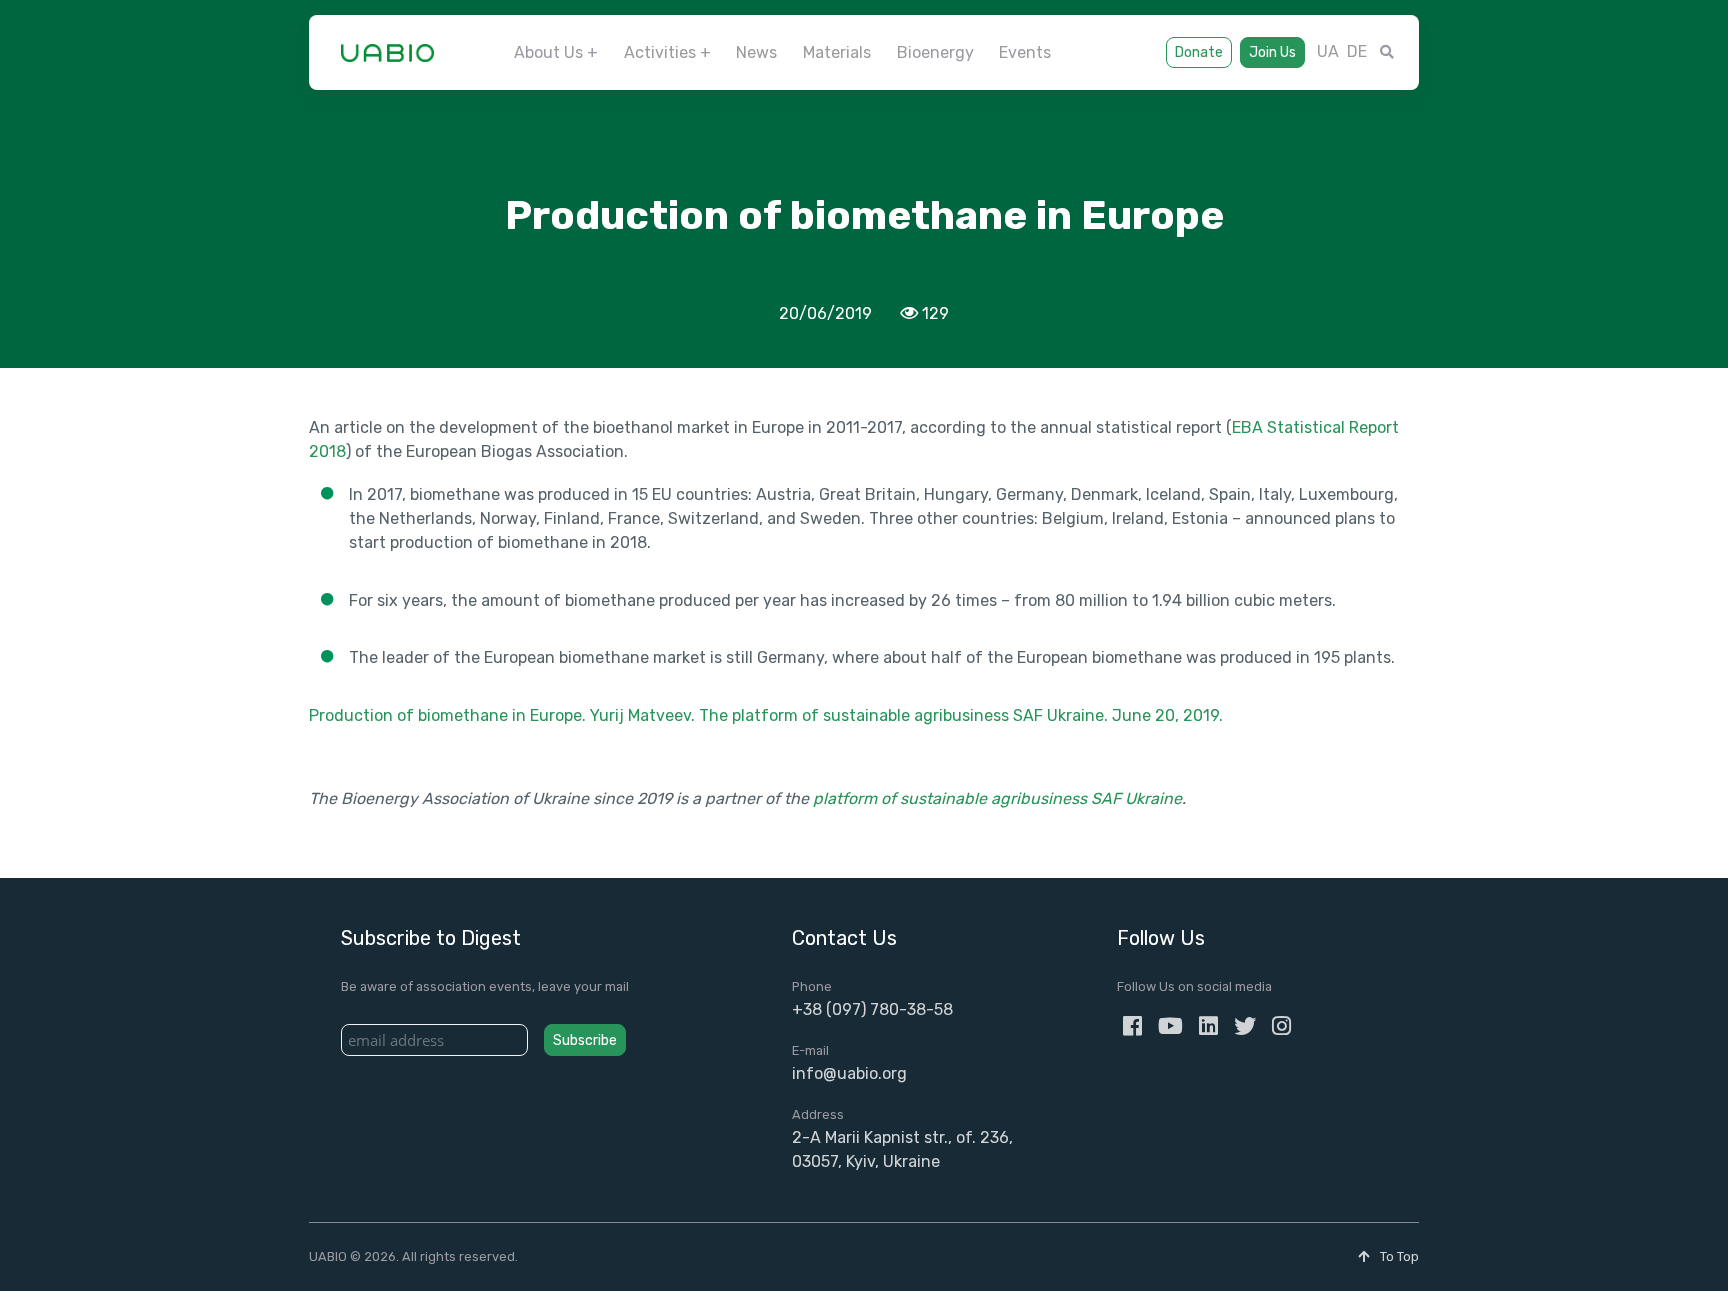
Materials (837, 52)
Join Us (1272, 52)
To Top (1398, 1256)
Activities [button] (660, 52)
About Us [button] (548, 52)
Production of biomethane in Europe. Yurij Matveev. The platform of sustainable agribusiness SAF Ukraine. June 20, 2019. (766, 715)
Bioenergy (935, 52)
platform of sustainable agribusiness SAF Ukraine (997, 798)
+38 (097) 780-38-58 (872, 1009)
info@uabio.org (849, 1073)
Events (1025, 52)
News (756, 52)
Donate (1199, 52)
